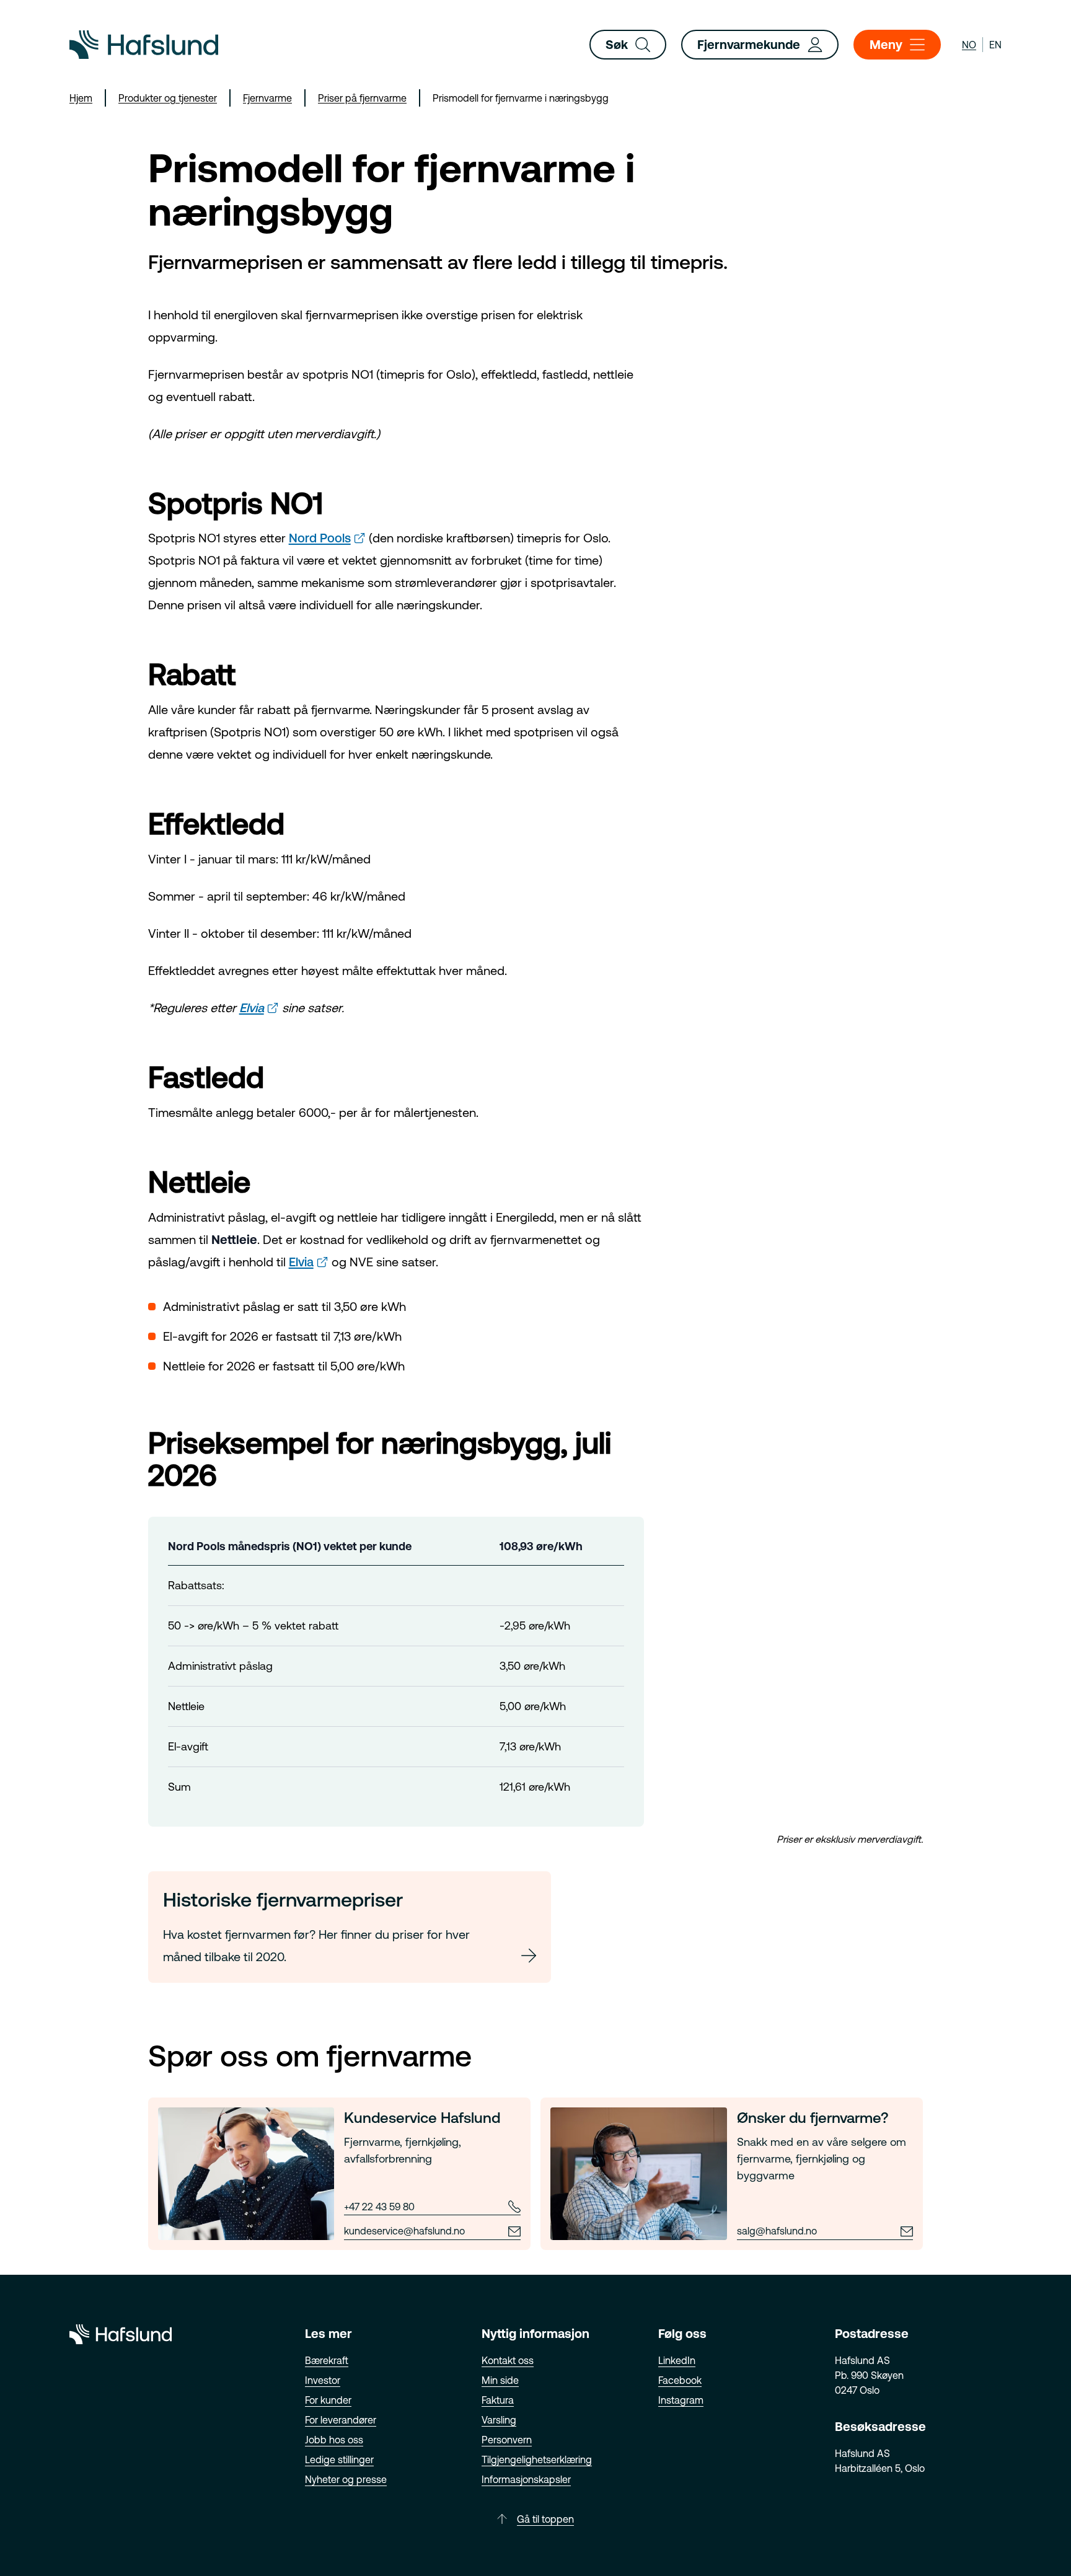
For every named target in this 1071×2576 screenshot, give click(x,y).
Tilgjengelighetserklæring (537, 2459)
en (995, 45)
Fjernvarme (267, 98)
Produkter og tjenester (168, 98)
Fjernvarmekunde (749, 44)
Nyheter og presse (346, 2479)
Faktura (498, 2400)
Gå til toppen (545, 2519)
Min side (500, 2380)
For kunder (328, 2400)
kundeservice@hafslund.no (404, 2231)
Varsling (499, 2420)
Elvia (252, 1008)
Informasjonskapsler (526, 2479)
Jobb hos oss (334, 2440)
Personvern (507, 2440)
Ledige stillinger (339, 2459)
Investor (323, 2380)
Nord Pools (320, 538)
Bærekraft (327, 2360)
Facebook (680, 2380)
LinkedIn (677, 2360)
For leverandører (341, 2420)
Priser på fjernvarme (362, 98)
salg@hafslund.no (777, 2231)
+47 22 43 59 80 (379, 2207)
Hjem (81, 98)
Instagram (681, 2400)
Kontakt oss (508, 2360)
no (969, 45)
